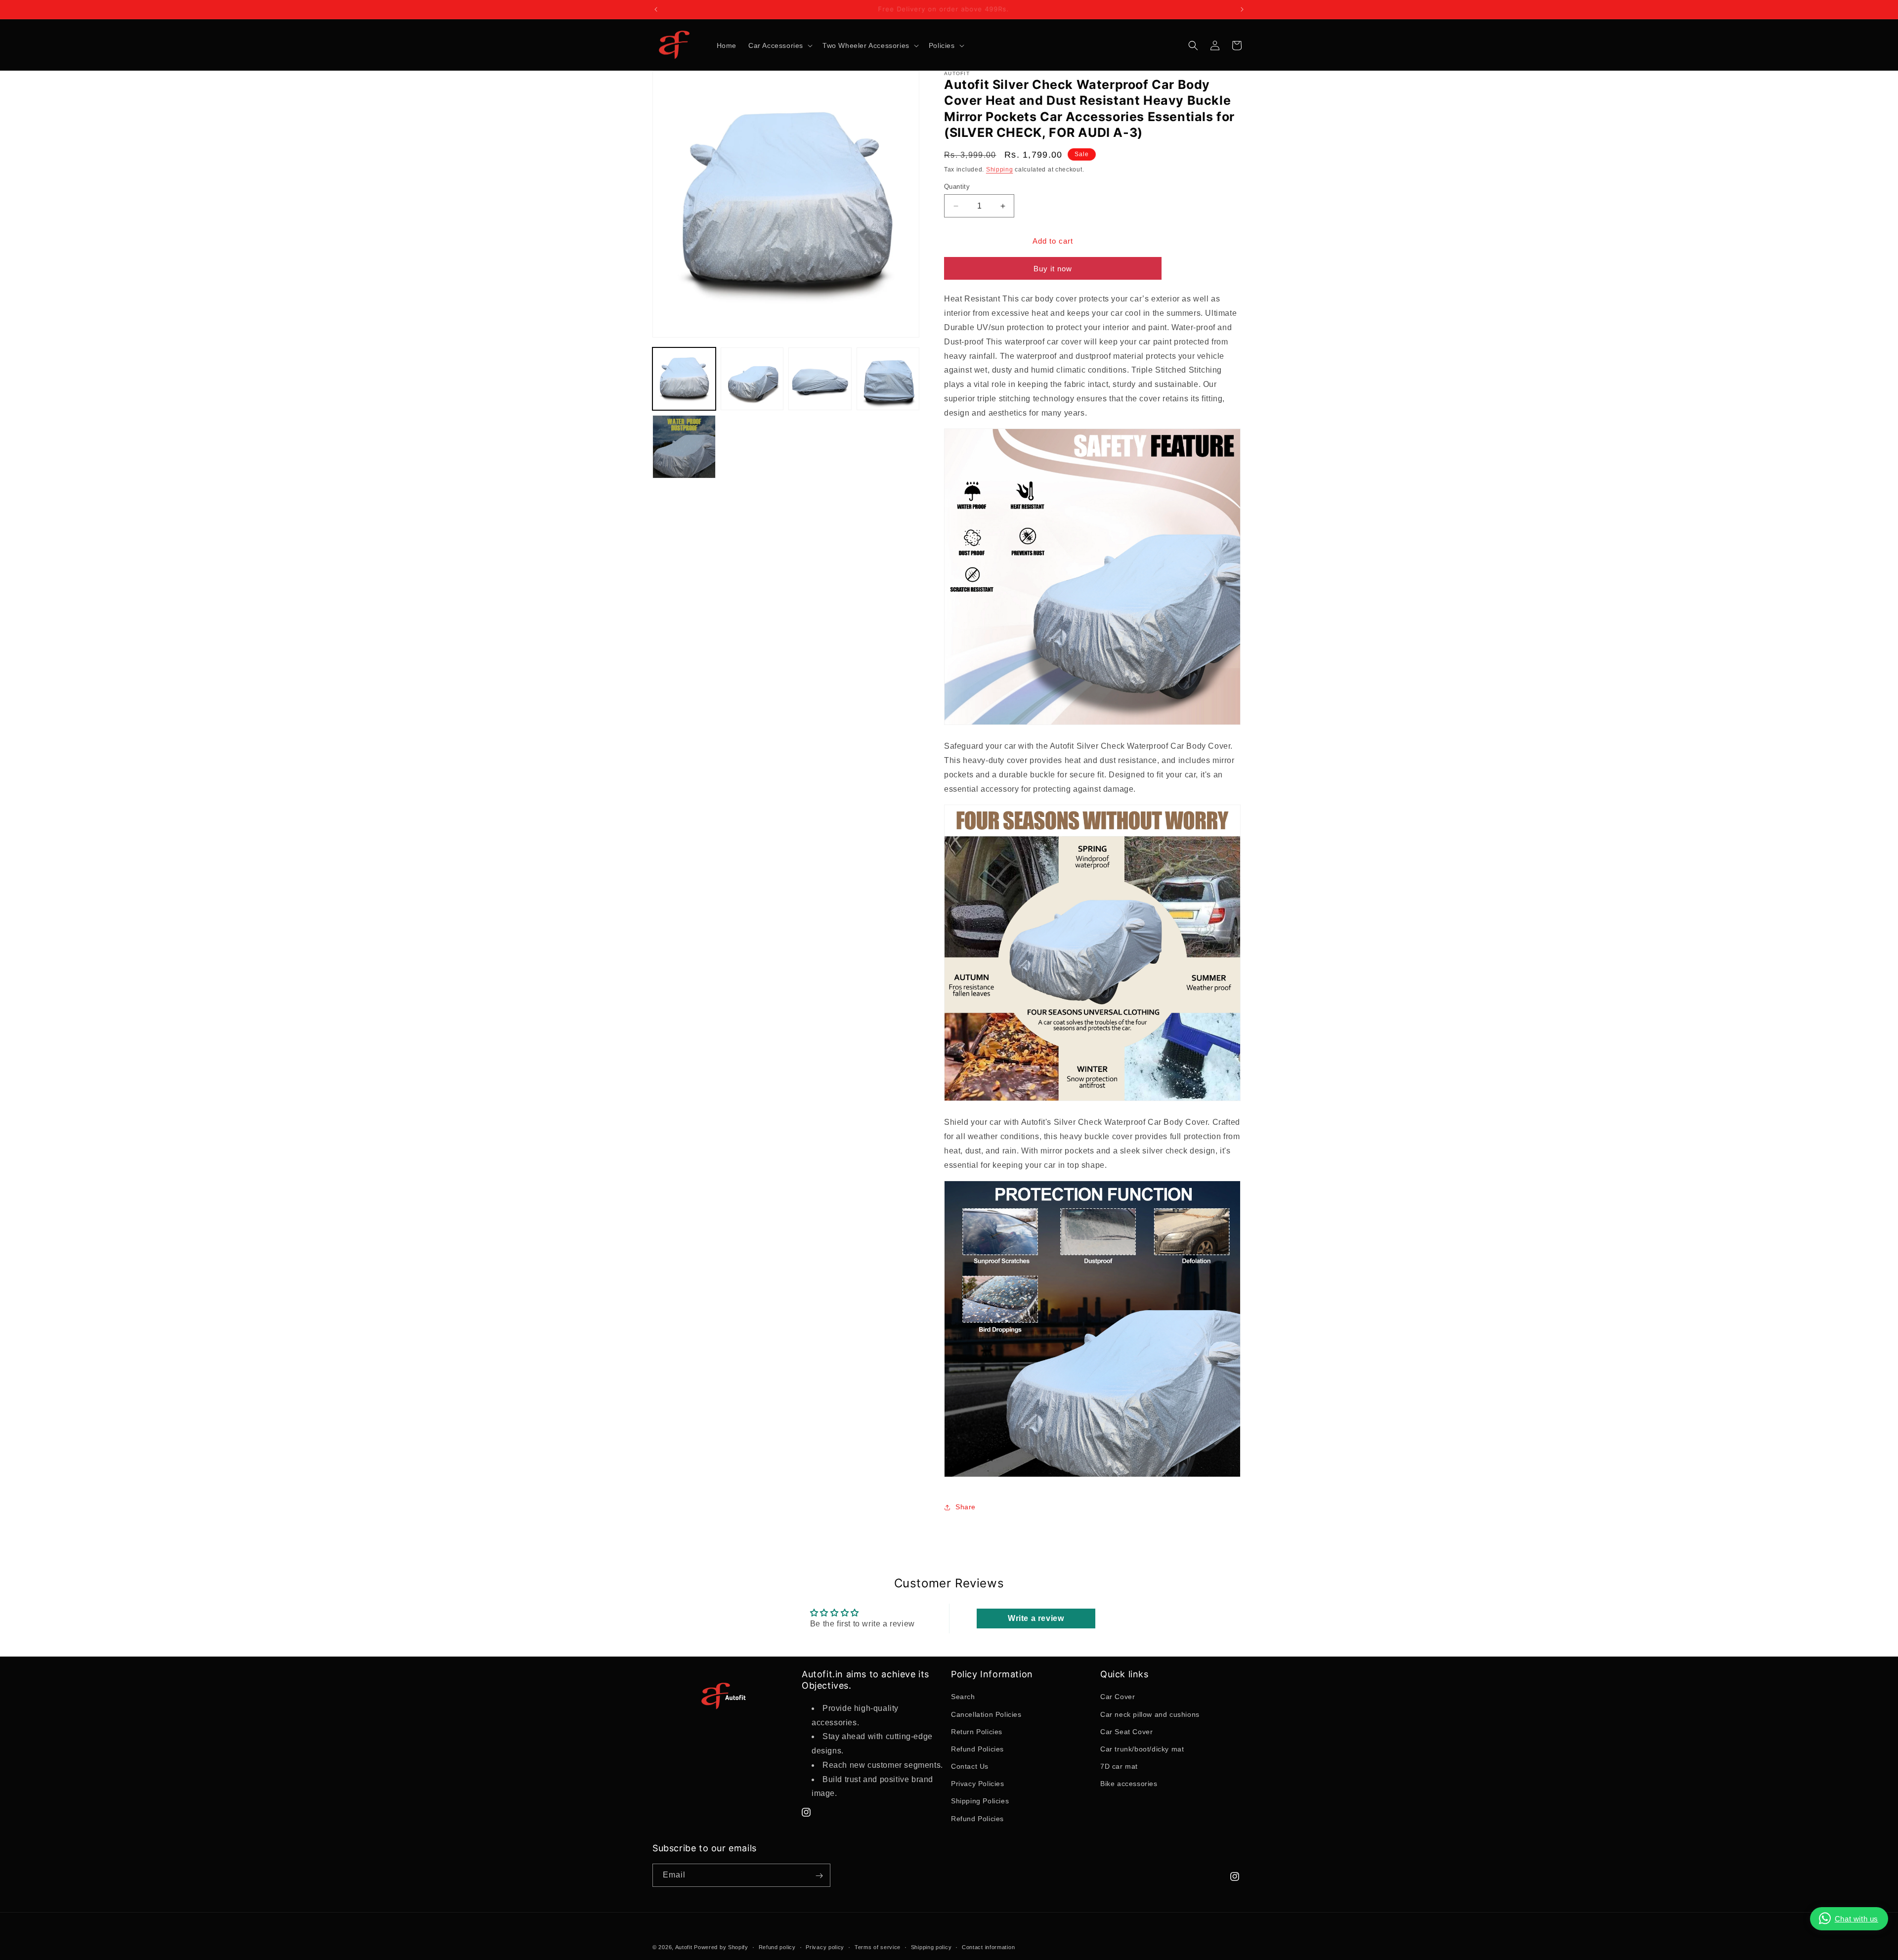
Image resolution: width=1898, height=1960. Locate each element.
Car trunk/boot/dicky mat (1142, 1749)
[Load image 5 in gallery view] (684, 447)
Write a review (1036, 1618)
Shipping (1000, 170)
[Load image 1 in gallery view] (684, 379)
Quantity (957, 187)
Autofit (684, 1947)
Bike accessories (1129, 1784)
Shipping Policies (980, 1801)
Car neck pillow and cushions (1150, 1714)
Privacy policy (825, 1947)
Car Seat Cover (1126, 1732)
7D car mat (1119, 1766)
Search (963, 1697)
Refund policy (777, 1947)
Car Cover (1118, 1697)
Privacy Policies (978, 1784)
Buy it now (1053, 269)
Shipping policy (931, 1947)
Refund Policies (977, 1749)
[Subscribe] (819, 1876)
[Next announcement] (1242, 9)
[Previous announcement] (656, 9)
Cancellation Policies (986, 1714)
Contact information (988, 1947)
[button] (779, 45)
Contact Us (970, 1766)
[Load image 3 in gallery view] (820, 379)
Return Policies (977, 1732)
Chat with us (1856, 1919)
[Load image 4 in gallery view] (888, 379)
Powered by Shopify (721, 1947)
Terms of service (878, 1947)
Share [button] (966, 1507)
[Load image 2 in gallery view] (752, 379)
